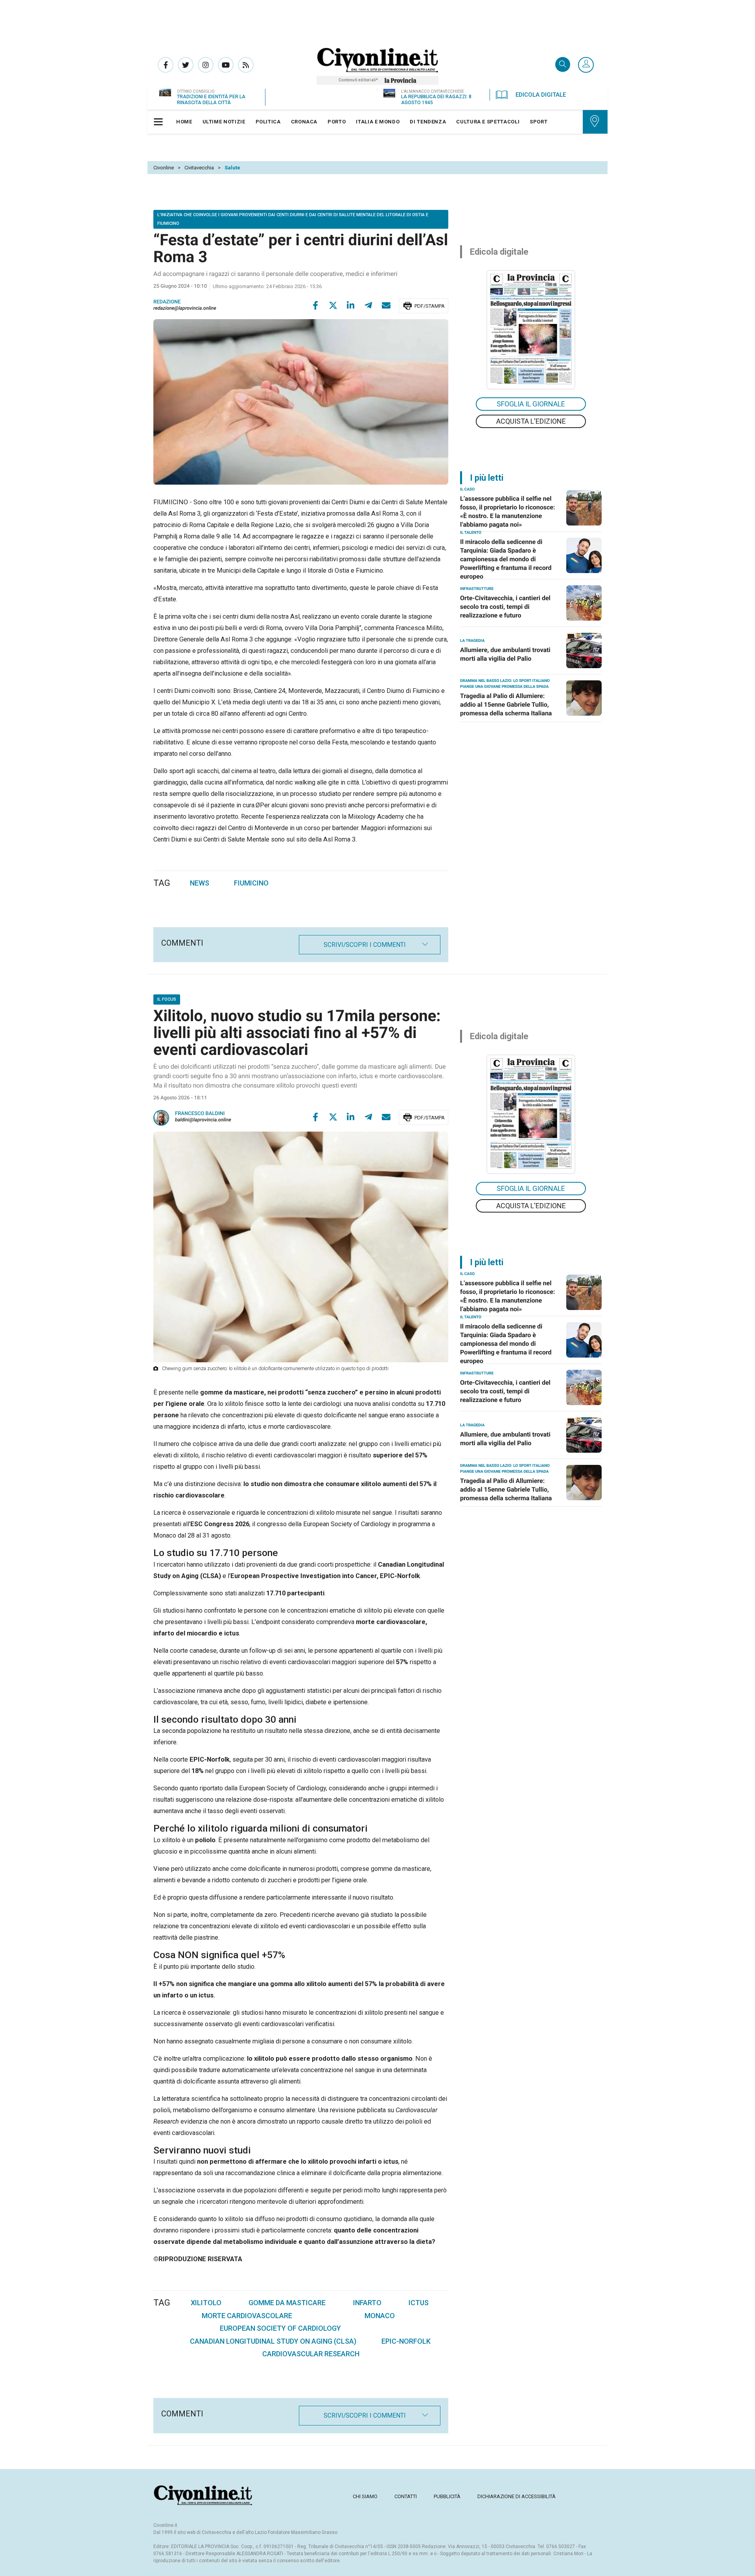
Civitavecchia (199, 168)
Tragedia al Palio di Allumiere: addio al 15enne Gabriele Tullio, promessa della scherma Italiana (506, 705)
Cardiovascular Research (311, 2354)
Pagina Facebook (166, 65)
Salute (232, 168)
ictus (419, 2303)
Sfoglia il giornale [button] (531, 404)
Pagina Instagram (206, 65)
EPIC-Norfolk (406, 2341)
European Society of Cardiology (280, 2328)
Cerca (563, 65)
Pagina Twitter (186, 65)
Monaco (380, 2316)
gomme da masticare (287, 2303)
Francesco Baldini (200, 1114)
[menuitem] (184, 122)
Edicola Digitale (541, 95)
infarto (367, 2303)
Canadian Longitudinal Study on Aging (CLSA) (273, 2341)
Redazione (167, 302)
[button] (586, 65)
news (200, 883)
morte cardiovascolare (247, 2316)
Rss (246, 65)
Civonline (164, 168)
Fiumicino (251, 883)
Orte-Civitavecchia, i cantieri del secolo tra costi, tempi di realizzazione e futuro (505, 607)
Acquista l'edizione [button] (531, 421)
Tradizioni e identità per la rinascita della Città (211, 100)
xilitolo (206, 2303)
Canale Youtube (226, 65)
